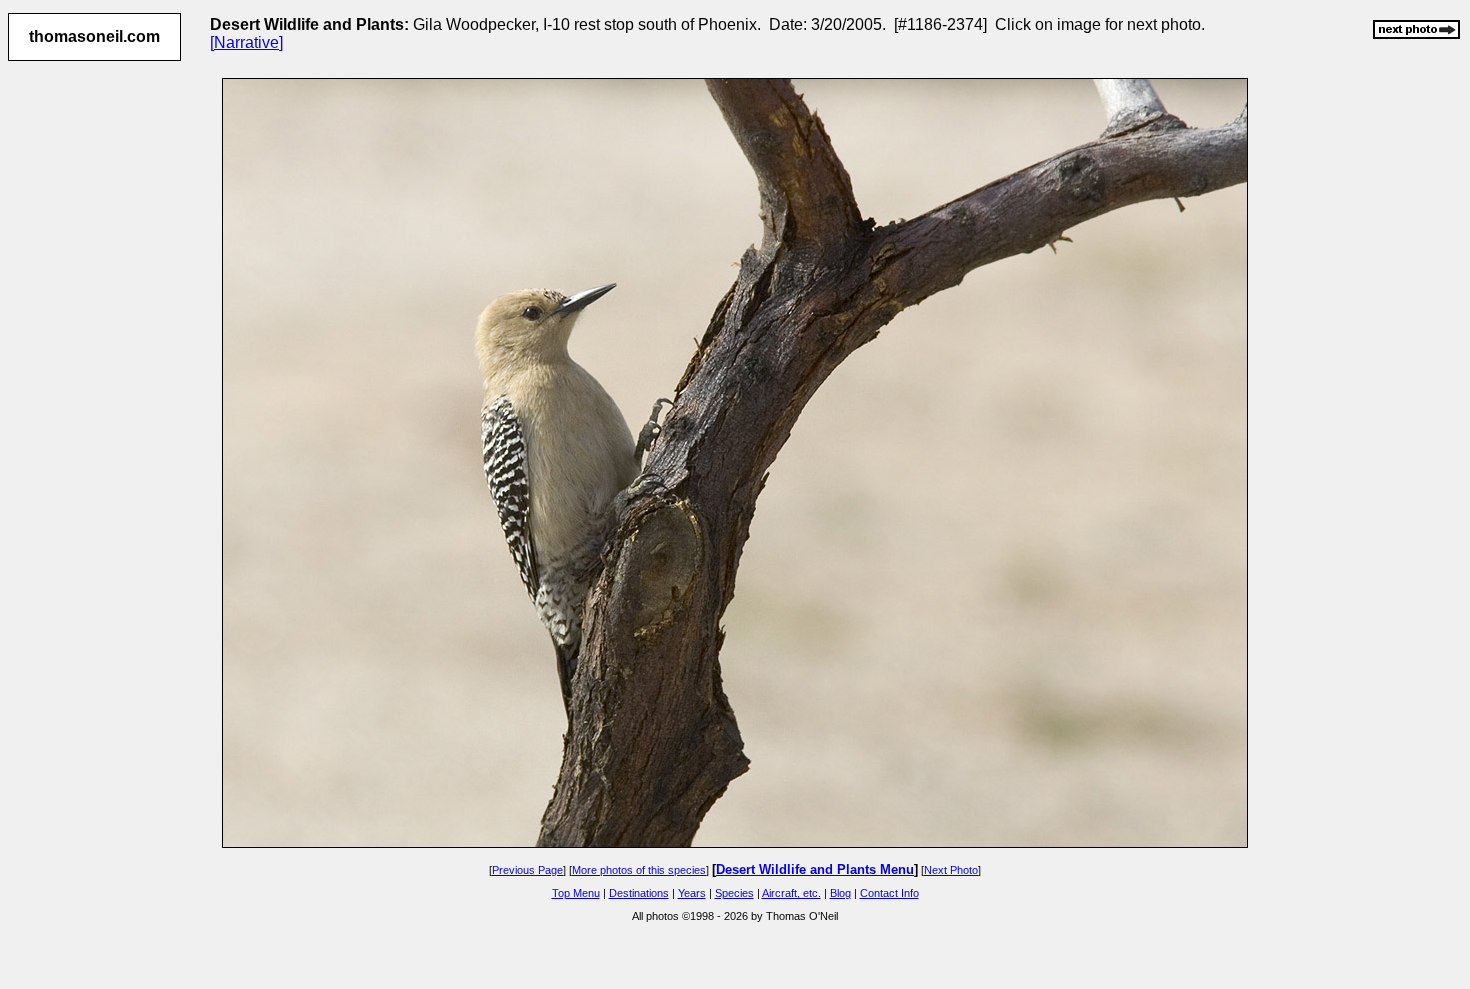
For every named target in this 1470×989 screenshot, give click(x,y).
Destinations (639, 893)
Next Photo (951, 870)
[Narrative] (246, 42)
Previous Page (527, 870)
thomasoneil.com (94, 36)
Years (692, 893)
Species (734, 893)
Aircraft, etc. (791, 893)
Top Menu (576, 893)
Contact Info (889, 893)
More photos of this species (639, 870)
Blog (840, 893)
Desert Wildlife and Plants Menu (815, 869)
